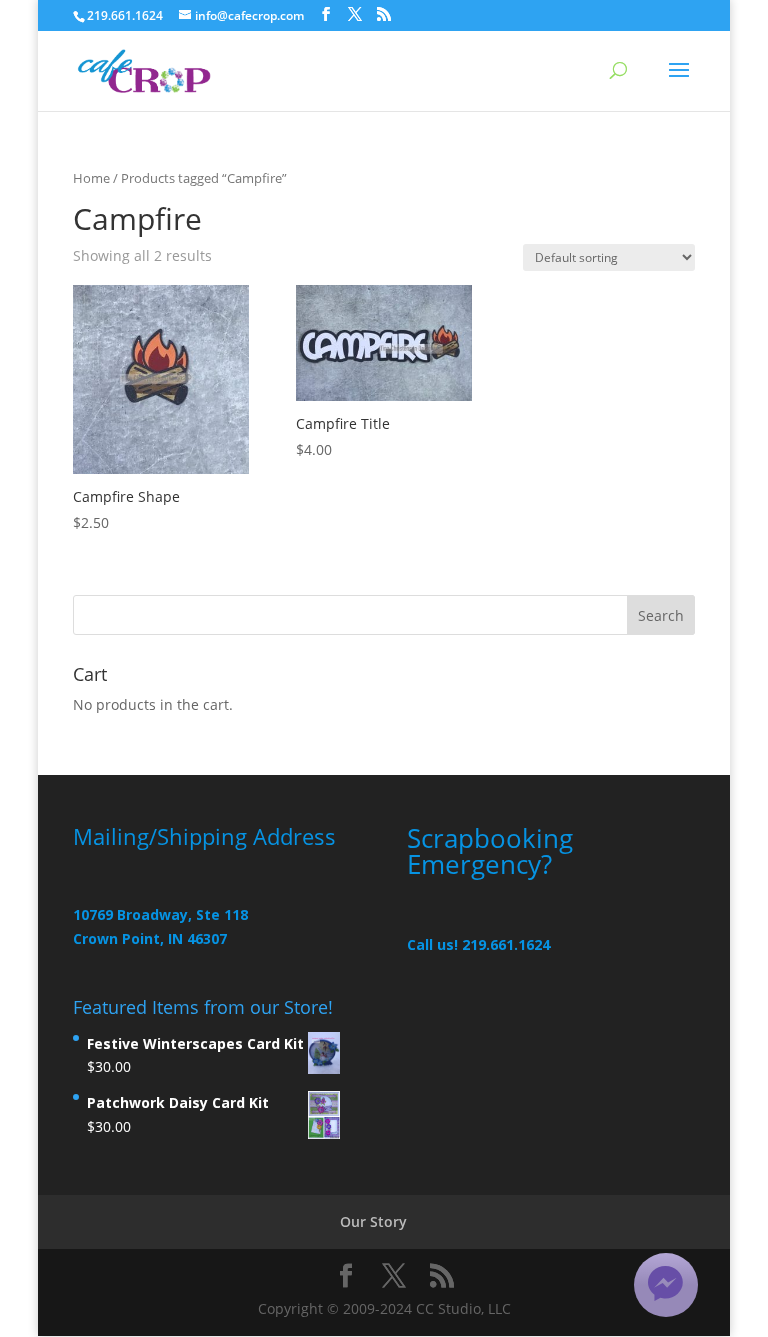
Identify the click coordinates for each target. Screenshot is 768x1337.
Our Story (373, 1221)
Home (91, 178)
